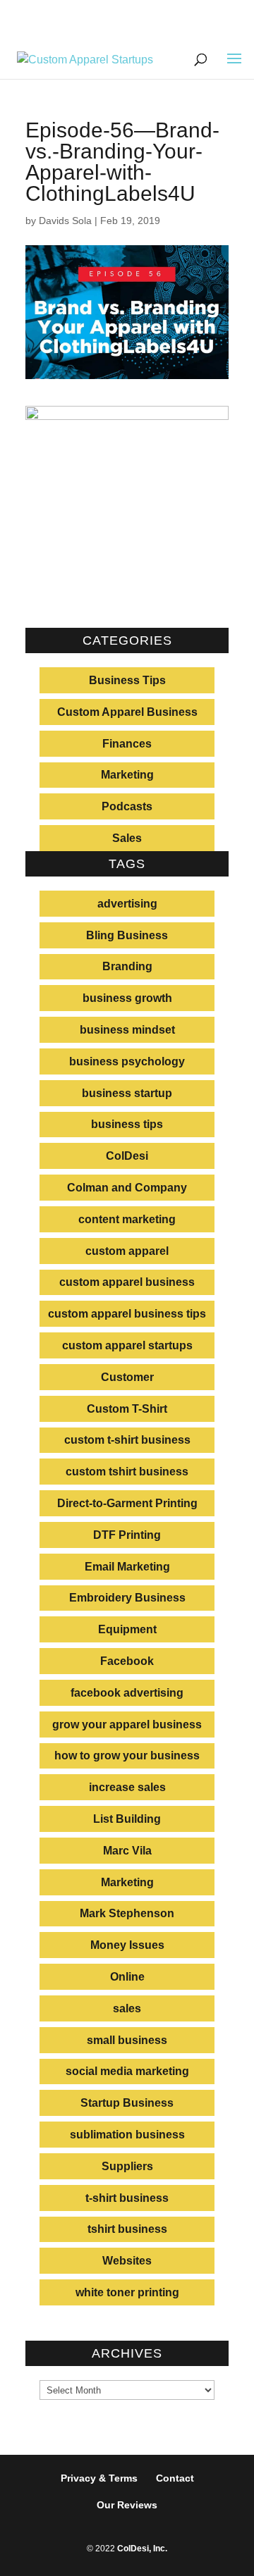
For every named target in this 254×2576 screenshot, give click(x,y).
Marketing (127, 775)
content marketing (127, 1219)
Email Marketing (127, 1567)
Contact (175, 2478)
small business (127, 2040)
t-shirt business (127, 2198)
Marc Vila (127, 1851)
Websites (127, 2261)
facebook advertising (127, 1693)
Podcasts (127, 806)
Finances (127, 744)
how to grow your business (127, 1755)
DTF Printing (127, 1535)
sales (127, 2008)
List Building (127, 1819)
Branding (127, 966)
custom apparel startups (127, 1345)
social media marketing (127, 2071)
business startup (127, 1093)
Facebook (127, 1661)
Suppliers (127, 2166)
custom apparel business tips (127, 1314)
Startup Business (127, 2103)
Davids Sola (65, 221)
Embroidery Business (127, 1598)
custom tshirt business (127, 1472)
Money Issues (127, 1945)
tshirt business (127, 2229)
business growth (127, 998)
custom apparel (127, 1251)
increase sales (127, 1787)
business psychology (127, 1061)
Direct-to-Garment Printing (127, 1503)
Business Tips (127, 680)
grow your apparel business (127, 1724)
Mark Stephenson (127, 1913)
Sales (127, 838)
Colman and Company (127, 1188)
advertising (127, 904)
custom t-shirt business (127, 1440)
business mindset (127, 1030)
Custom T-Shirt (127, 1409)
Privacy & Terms (99, 2478)
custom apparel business (127, 1282)
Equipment (127, 1629)
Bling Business (127, 935)
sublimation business (127, 2135)
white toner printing (127, 2292)
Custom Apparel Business (127, 712)
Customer (127, 1377)
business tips (127, 1124)
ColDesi (127, 1156)
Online (127, 1977)
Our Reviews (127, 2505)
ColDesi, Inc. (142, 2549)
